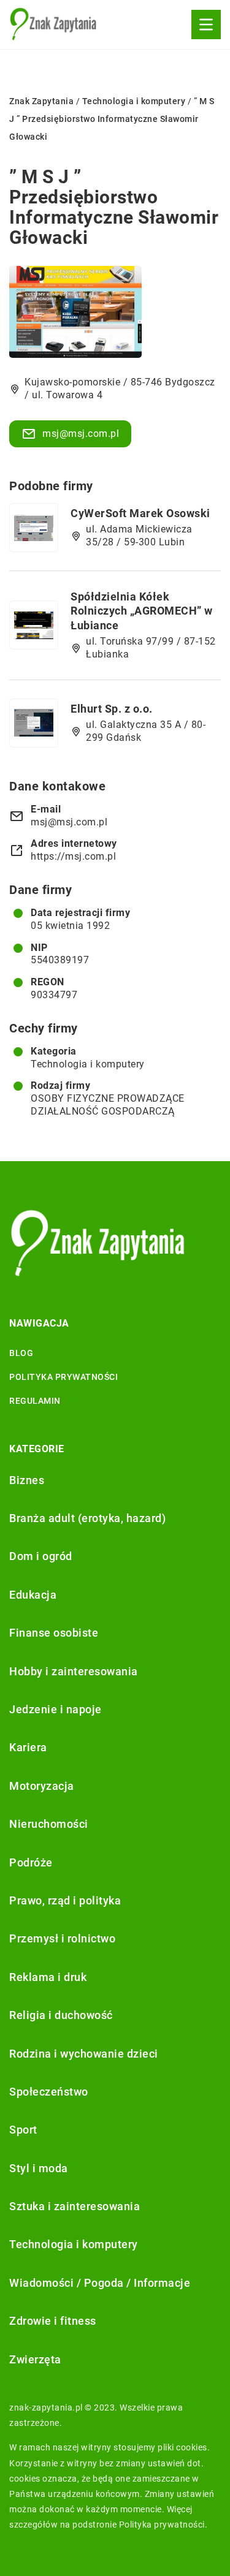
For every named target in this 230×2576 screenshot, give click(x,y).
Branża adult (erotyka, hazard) (87, 1518)
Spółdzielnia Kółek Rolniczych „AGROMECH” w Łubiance (142, 611)
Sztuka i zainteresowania (75, 2206)
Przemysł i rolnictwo (62, 1938)
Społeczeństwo (49, 2092)
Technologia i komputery (88, 1064)
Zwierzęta (35, 2359)
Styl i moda (39, 2168)
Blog (21, 1353)
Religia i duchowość (61, 2015)
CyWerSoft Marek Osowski (140, 513)
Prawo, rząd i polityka (65, 1900)
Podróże (31, 1862)
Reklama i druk (48, 1977)
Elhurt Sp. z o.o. (112, 709)
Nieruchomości (49, 1824)
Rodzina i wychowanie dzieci (84, 2054)
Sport (23, 2130)
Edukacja (33, 1595)
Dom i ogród (41, 1556)
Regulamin (35, 1401)
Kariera (28, 1747)
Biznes (27, 1480)
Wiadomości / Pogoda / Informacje (100, 2283)
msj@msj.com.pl (81, 434)
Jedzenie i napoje (56, 1709)
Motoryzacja (42, 1786)
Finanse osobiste (54, 1633)
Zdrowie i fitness (53, 2321)
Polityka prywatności (63, 1377)
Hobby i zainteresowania (74, 1671)
